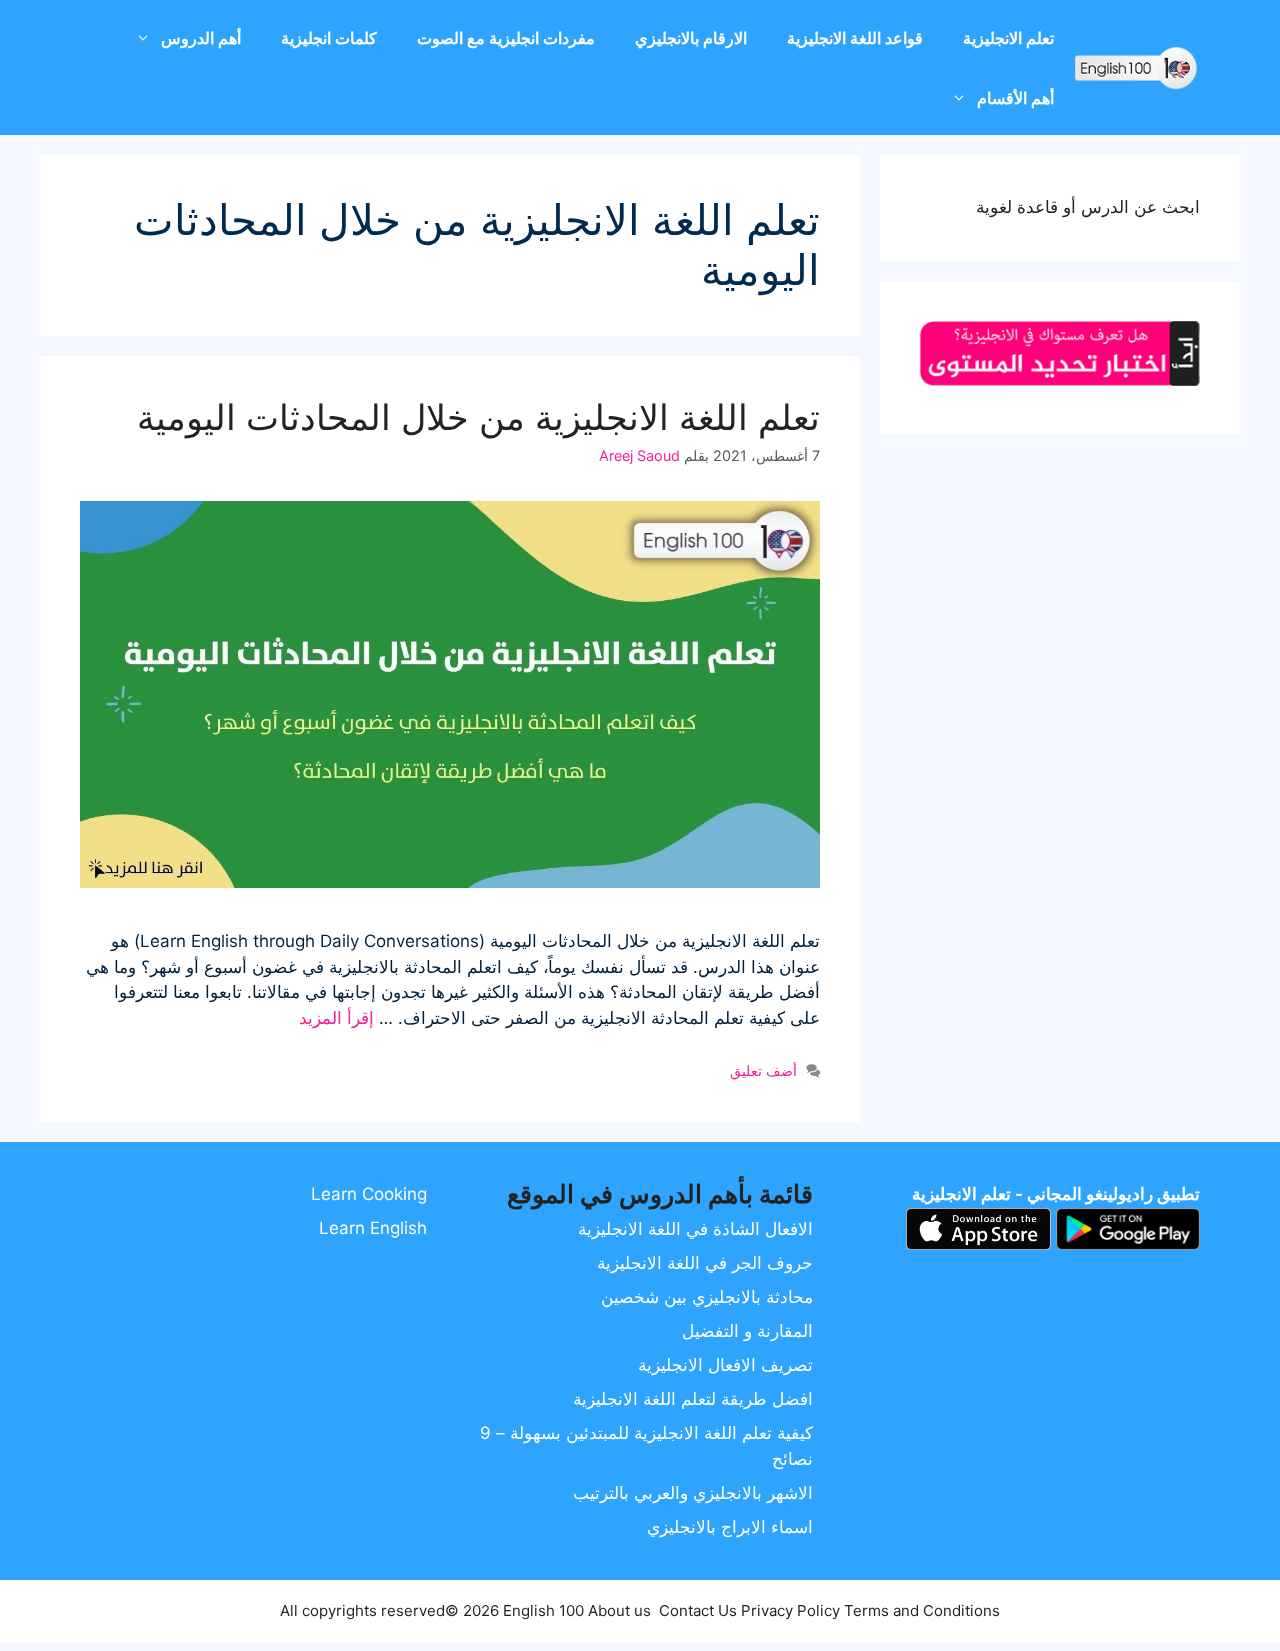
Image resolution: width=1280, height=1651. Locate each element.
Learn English (373, 1228)
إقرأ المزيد (336, 1018)
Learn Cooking (369, 1194)
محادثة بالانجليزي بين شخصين (707, 1297)
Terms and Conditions (922, 1610)
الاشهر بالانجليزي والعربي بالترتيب (693, 1493)
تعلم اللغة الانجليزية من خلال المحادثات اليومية (478, 417)
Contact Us (698, 1610)
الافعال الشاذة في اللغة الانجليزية (695, 1229)
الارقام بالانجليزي (691, 38)
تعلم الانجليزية (1008, 38)
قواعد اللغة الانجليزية (855, 38)
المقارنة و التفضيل (747, 1331)
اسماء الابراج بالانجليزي (730, 1527)
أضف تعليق (763, 1070)
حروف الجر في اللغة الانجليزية (705, 1263)
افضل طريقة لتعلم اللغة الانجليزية (693, 1399)
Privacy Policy (790, 1610)
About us (619, 1610)
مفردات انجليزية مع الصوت (506, 38)
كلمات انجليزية (329, 38)
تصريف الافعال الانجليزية (725, 1365)
